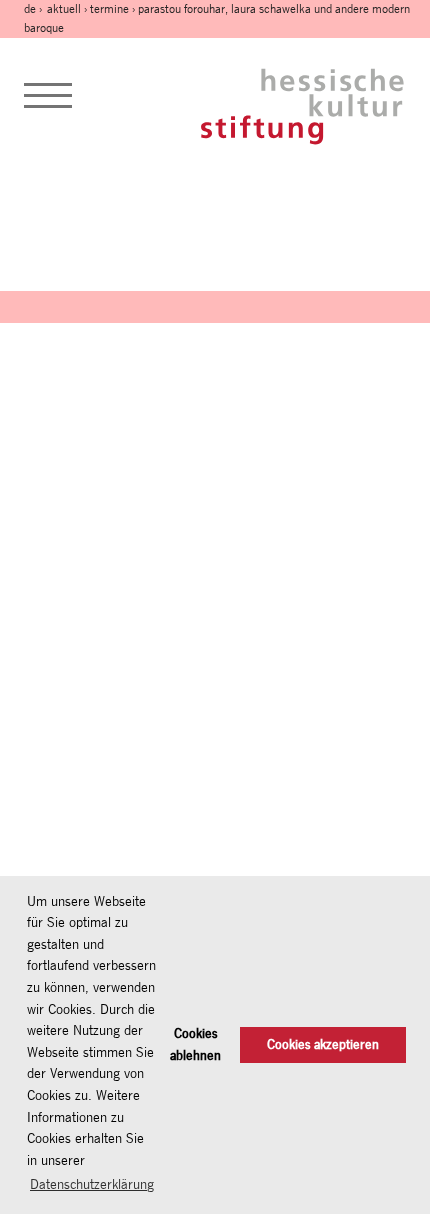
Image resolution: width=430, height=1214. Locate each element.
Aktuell (64, 9)
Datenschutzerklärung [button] (92, 1184)
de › (34, 9)
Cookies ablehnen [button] (195, 1044)
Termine (109, 9)
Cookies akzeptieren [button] (323, 1044)
